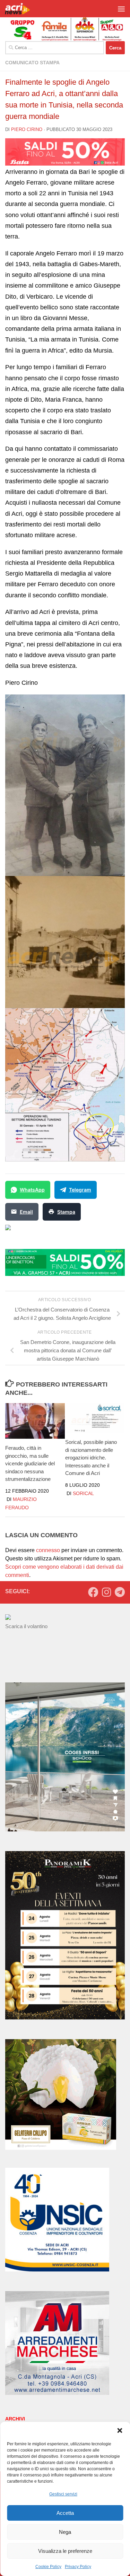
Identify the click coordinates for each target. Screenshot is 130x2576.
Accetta (65, 2513)
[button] (120, 2430)
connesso (48, 1550)
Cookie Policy (48, 2567)
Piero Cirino (27, 129)
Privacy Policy (78, 2567)
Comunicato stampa (32, 63)
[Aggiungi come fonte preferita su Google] (44, 1232)
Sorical (83, 1493)
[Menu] (121, 9)
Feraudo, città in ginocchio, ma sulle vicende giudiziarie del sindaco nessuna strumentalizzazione (30, 1463)
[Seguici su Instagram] (106, 1592)
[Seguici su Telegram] (120, 1592)
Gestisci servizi (63, 2494)
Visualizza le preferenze (65, 2551)
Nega (65, 2532)
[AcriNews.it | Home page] (22, 9)
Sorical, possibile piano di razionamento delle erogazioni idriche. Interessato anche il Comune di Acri (91, 1458)
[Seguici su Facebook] (93, 1592)
